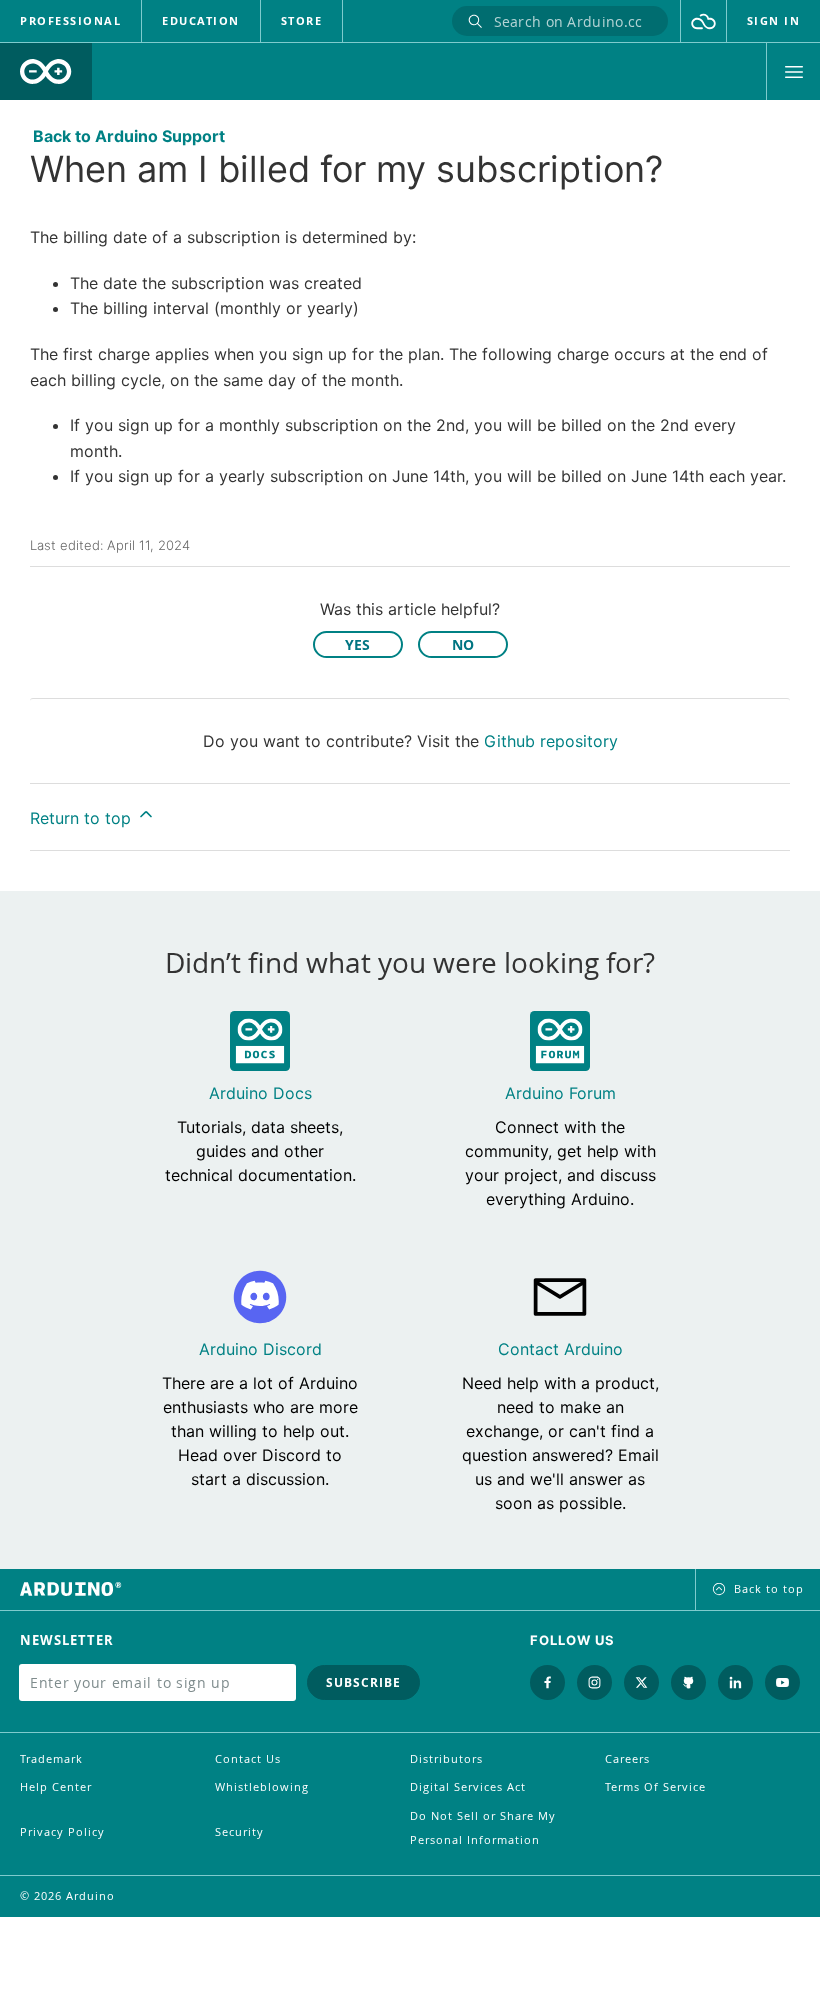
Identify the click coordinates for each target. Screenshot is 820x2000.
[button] (703, 21)
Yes (357, 644)
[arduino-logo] (46, 71)
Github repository (551, 741)
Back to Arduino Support (129, 136)
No (463, 644)
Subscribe (363, 1682)
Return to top (83, 818)
